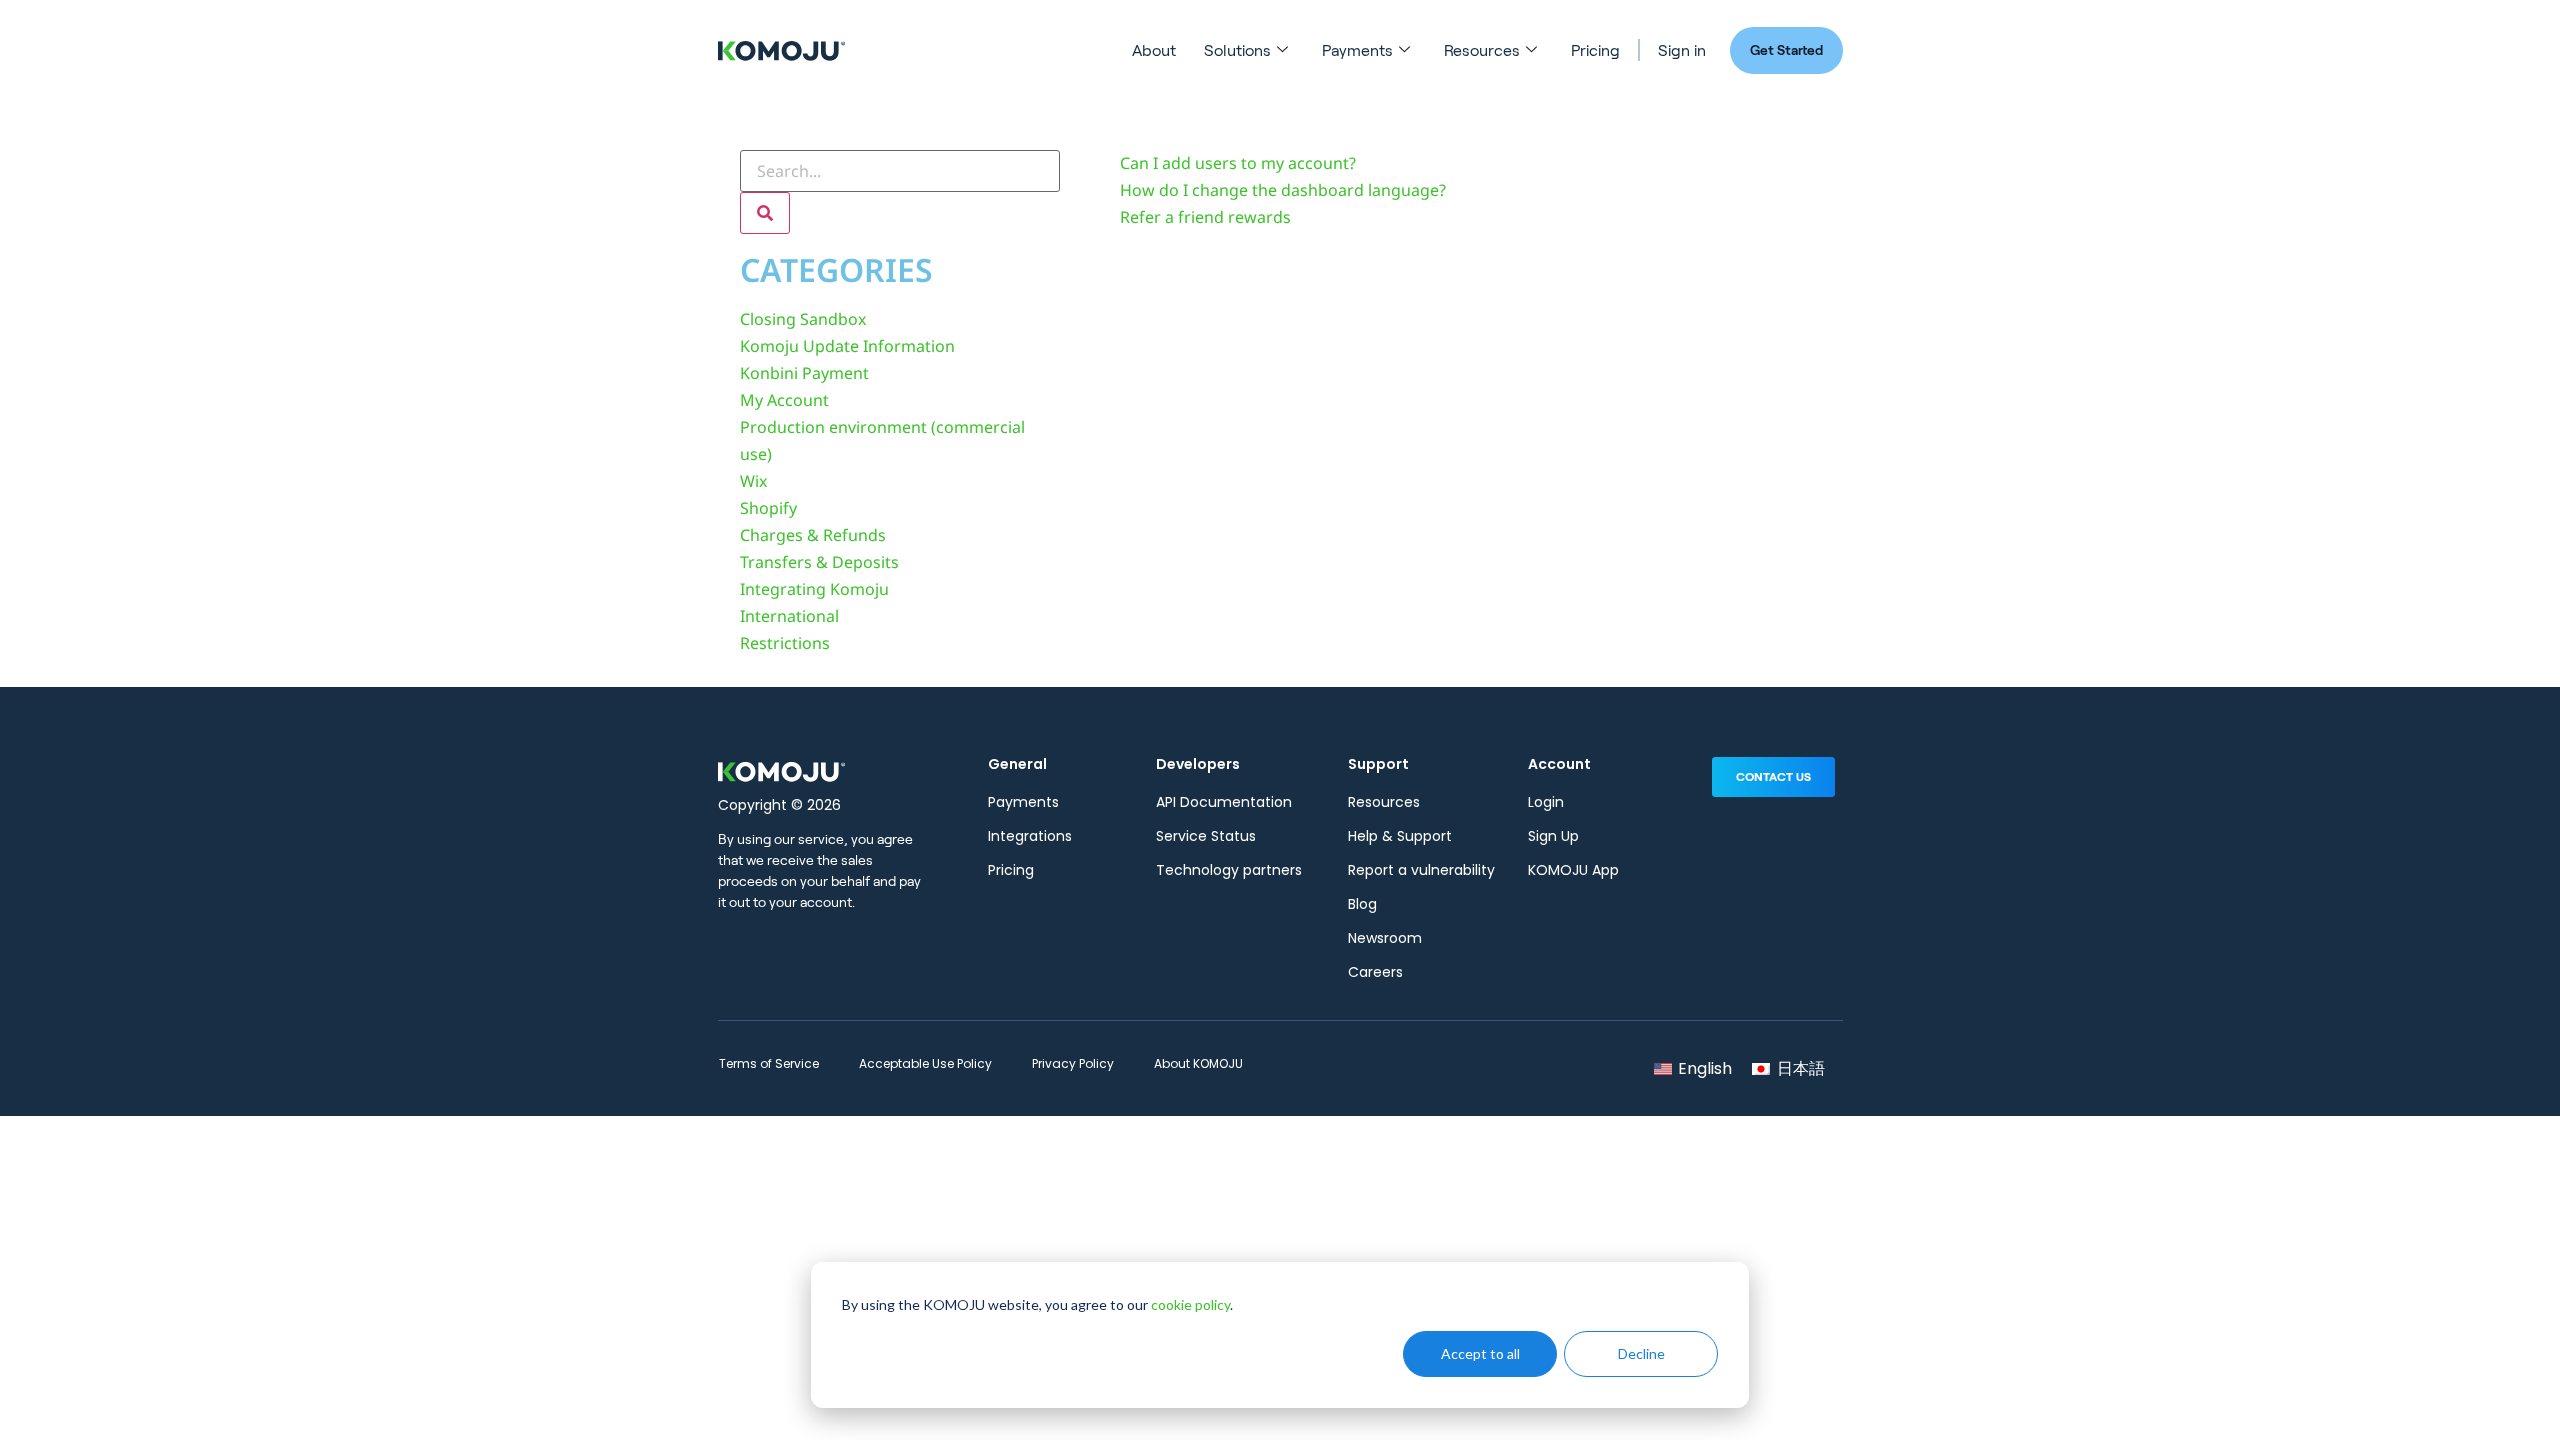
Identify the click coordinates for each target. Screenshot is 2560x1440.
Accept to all (1480, 1353)
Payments (1357, 50)
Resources (1482, 50)
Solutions (1237, 50)
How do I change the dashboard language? (1283, 190)
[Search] (765, 213)
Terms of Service (769, 1063)
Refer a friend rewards (1205, 217)
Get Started (1786, 50)
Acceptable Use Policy (925, 1063)
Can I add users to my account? (1238, 163)
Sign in (1682, 50)
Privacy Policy (1073, 1063)
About (1154, 50)
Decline (1641, 1353)
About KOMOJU (1198, 1063)
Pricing (1595, 50)
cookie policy (1190, 1304)
